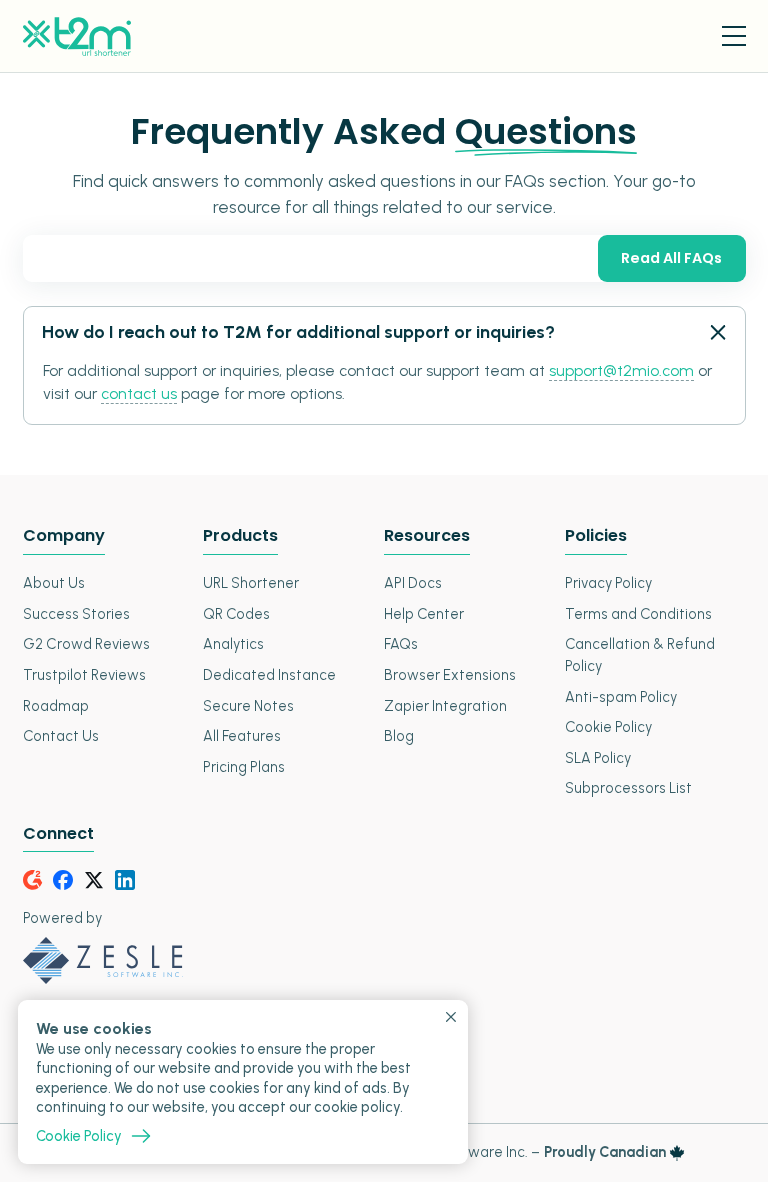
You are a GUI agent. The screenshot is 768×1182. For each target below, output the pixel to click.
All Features (242, 736)
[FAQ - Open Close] (716, 333)
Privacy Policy (608, 583)
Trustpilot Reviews (84, 675)
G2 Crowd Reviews (86, 644)
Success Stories (76, 614)
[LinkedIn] (125, 880)
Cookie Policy (608, 727)
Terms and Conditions (638, 614)
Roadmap (56, 706)
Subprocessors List (628, 788)
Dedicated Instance (269, 675)
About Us (54, 583)
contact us (139, 393)
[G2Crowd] (33, 880)
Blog (399, 736)
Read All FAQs (671, 258)
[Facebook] (63, 880)
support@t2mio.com (621, 370)
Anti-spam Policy (621, 697)
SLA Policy (598, 758)
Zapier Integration (445, 706)
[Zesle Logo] (384, 960)
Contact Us (61, 736)
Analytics (233, 644)
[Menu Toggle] (734, 36)
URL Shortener (251, 583)
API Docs (413, 583)
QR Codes (236, 614)
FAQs (401, 644)
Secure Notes (248, 706)
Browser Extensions (450, 675)
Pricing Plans (244, 767)
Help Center (424, 614)
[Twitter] (94, 880)
